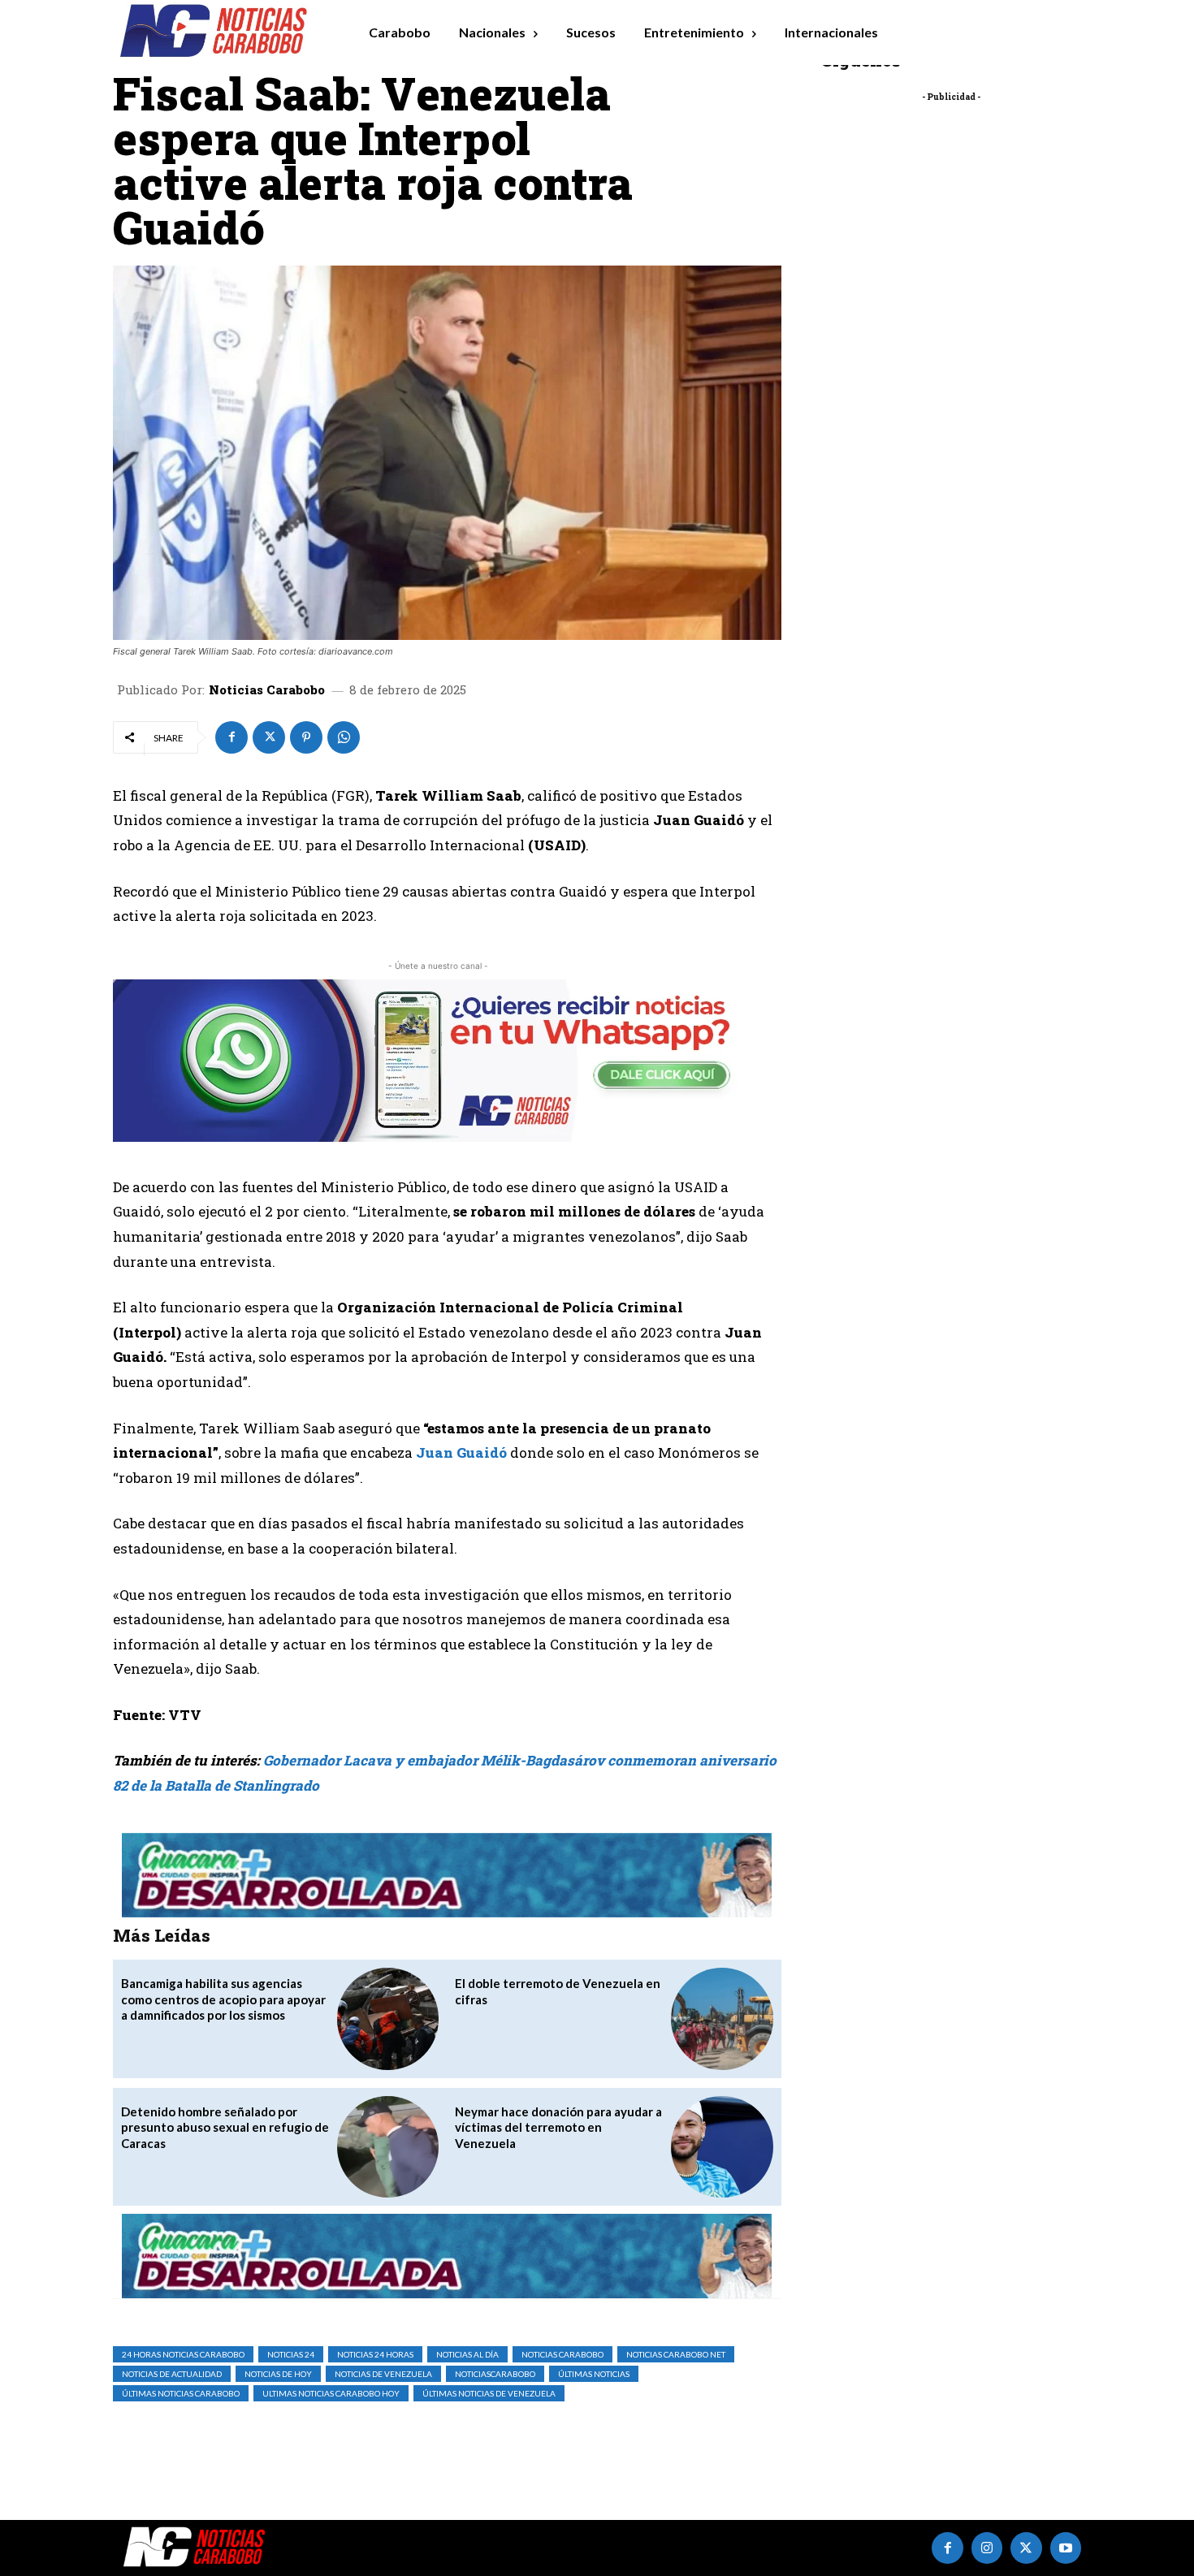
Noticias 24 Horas (375, 2354)
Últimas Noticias (594, 2374)
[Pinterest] (306, 737)
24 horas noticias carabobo (183, 2354)
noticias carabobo (562, 2354)
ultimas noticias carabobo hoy (331, 2393)
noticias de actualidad (172, 2374)
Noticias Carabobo (267, 690)
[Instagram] (987, 2548)
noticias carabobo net (676, 2354)
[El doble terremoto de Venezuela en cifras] (722, 2018)
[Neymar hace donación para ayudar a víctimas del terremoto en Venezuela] (722, 2147)
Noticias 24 (291, 2354)
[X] (269, 737)
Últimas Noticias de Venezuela (489, 2393)
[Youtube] (1066, 2548)
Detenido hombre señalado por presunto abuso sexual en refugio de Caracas (225, 2127)
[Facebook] (231, 737)
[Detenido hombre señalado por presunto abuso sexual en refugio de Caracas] (388, 2147)
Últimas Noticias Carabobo (181, 2393)
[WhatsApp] (344, 737)
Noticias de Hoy (278, 2374)
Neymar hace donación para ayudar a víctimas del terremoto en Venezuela (558, 2127)
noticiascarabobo (495, 2374)
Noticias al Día (467, 2354)
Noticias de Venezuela (383, 2374)
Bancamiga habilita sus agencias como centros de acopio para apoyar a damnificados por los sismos (223, 1999)
